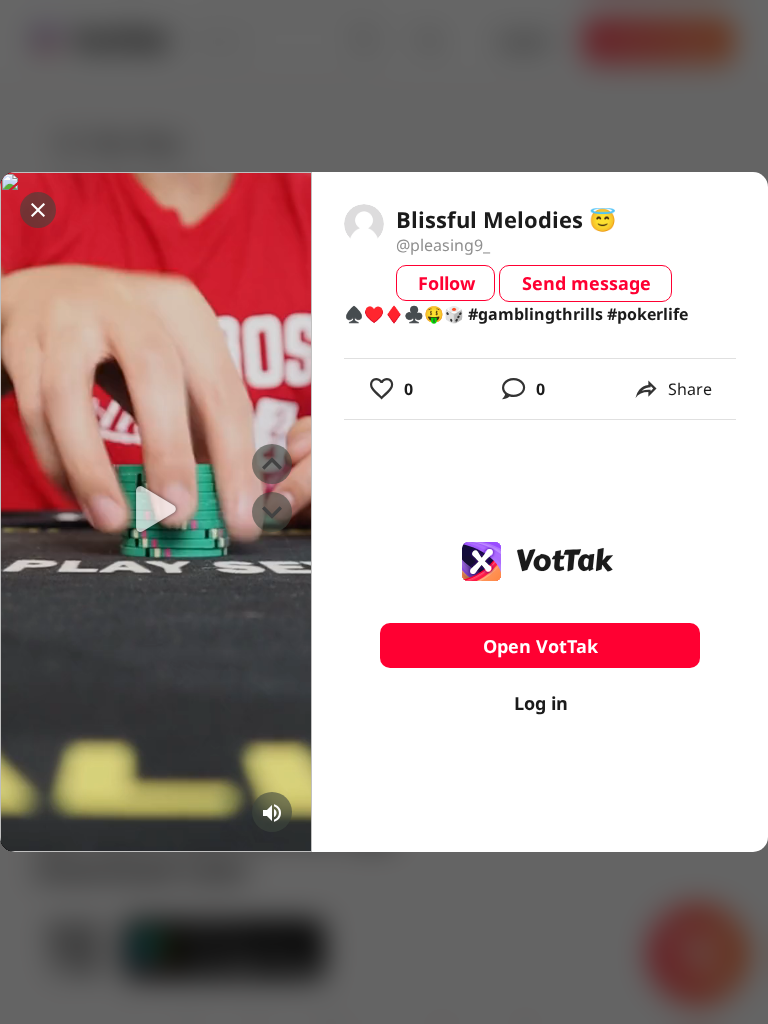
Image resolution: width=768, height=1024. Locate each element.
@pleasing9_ (443, 245)
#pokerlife (647, 314)
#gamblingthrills (535, 314)
